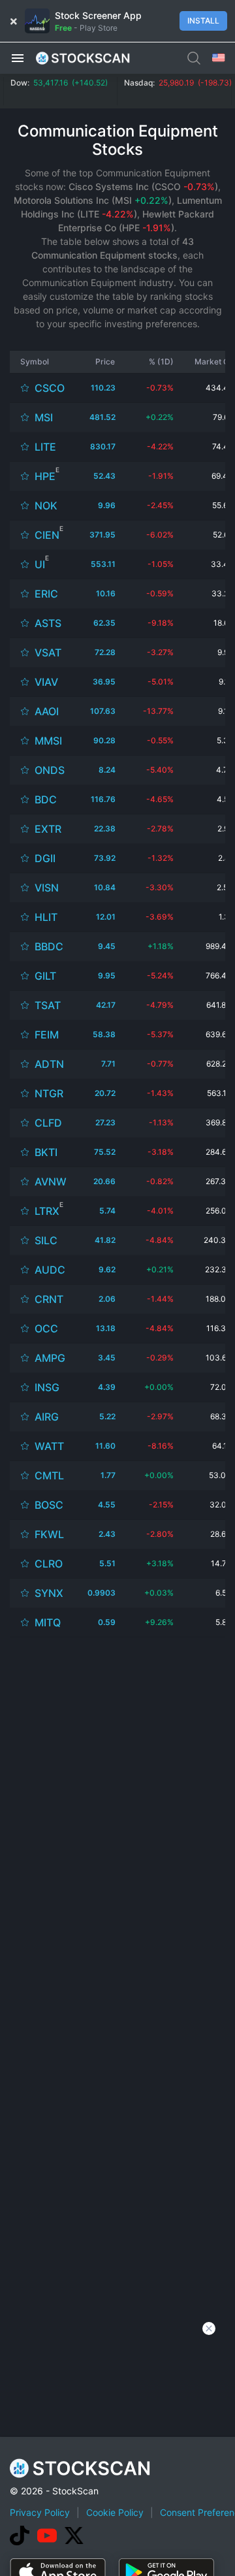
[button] (18, 57)
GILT (45, 976)
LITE (45, 447)
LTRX (47, 1211)
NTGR (49, 1093)
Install (203, 21)
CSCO (50, 388)
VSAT (48, 652)
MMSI (48, 741)
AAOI (47, 711)
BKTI (46, 1152)
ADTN (49, 1064)
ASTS (48, 623)
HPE (45, 476)
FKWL (49, 1534)
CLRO (49, 1564)
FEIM (47, 1035)
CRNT (49, 1299)
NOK (46, 506)
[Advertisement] (118, 1715)
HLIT (46, 917)
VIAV (46, 682)
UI (40, 564)
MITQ (48, 1622)
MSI (44, 417)
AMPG (50, 1358)
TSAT (48, 1005)
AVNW (51, 1182)
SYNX (49, 1593)
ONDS (50, 770)
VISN (47, 888)
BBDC (49, 946)
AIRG (47, 1417)
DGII (45, 858)
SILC (46, 1240)
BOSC (49, 1505)
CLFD (48, 1123)
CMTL (49, 1475)
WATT (49, 1446)
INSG (47, 1387)
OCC (46, 1328)
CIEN (47, 535)
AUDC (50, 1270)
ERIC (46, 594)
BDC (46, 799)
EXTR (48, 829)
